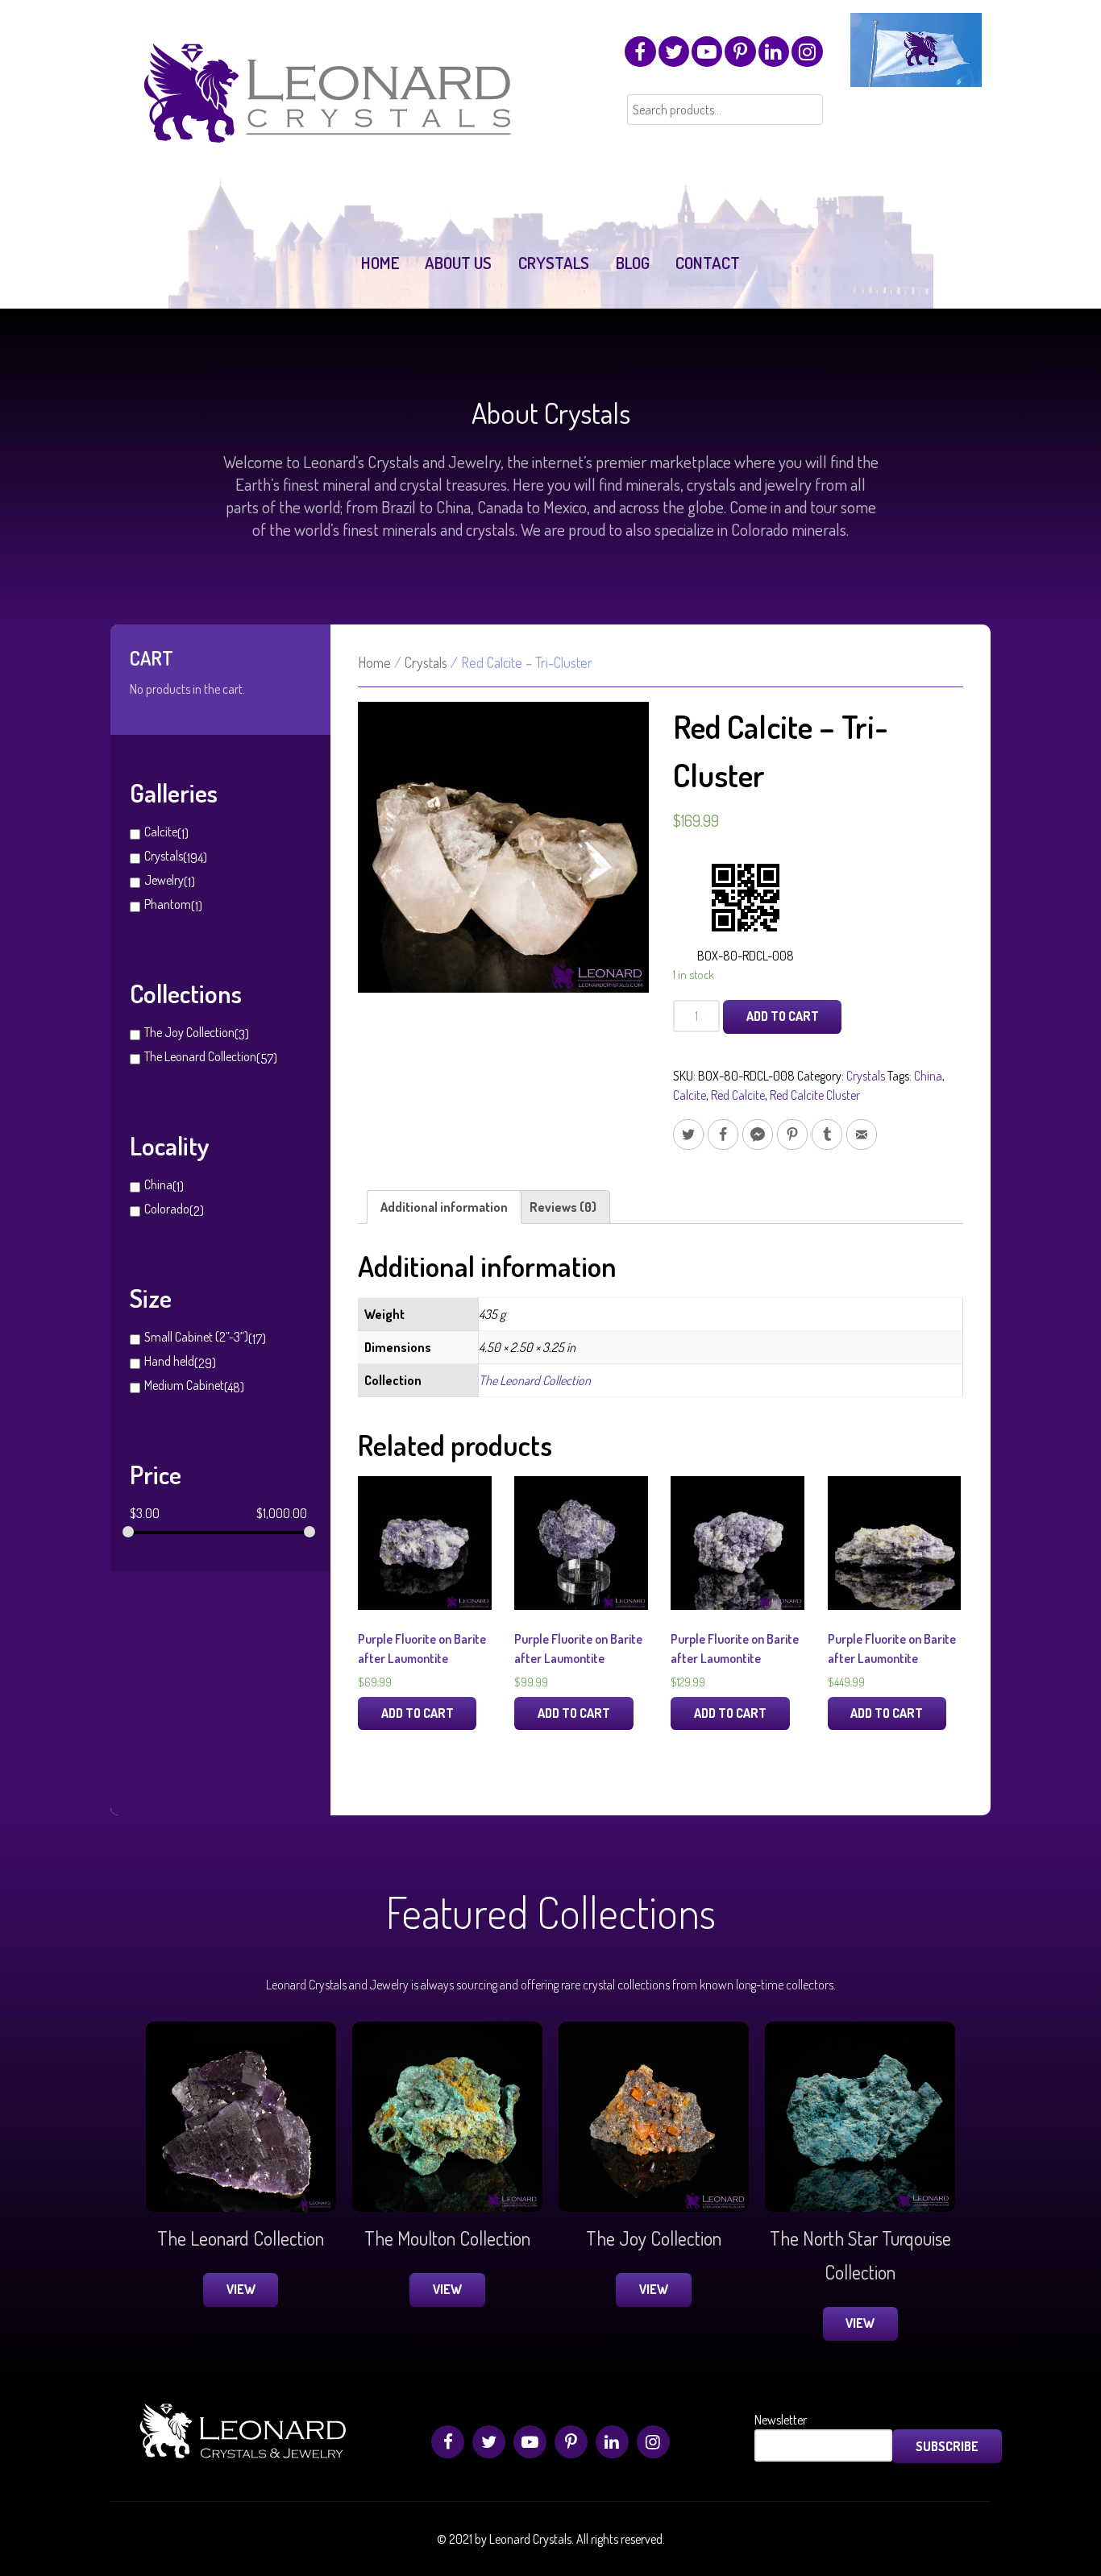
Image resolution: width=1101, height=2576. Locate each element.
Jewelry (164, 880)
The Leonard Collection (200, 1056)
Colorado (167, 1209)
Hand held (169, 1361)
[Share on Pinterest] (792, 1135)
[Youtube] (707, 52)
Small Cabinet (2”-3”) (196, 1337)
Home (374, 662)
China (158, 1184)
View (241, 2289)
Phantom (168, 904)
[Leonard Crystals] (330, 130)
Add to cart (783, 1016)
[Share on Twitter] (688, 1135)
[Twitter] (674, 52)
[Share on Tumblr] (827, 1135)
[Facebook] (640, 52)
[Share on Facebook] (723, 1135)
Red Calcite (738, 1095)
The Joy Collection (189, 1032)
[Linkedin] (774, 52)
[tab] (444, 1207)
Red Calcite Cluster (815, 1095)
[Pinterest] (740, 52)
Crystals (164, 856)
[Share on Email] (862, 1135)
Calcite (161, 832)
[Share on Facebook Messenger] (758, 1135)
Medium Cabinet (184, 1385)
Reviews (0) (563, 1207)
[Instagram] (807, 52)
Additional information (444, 1207)
